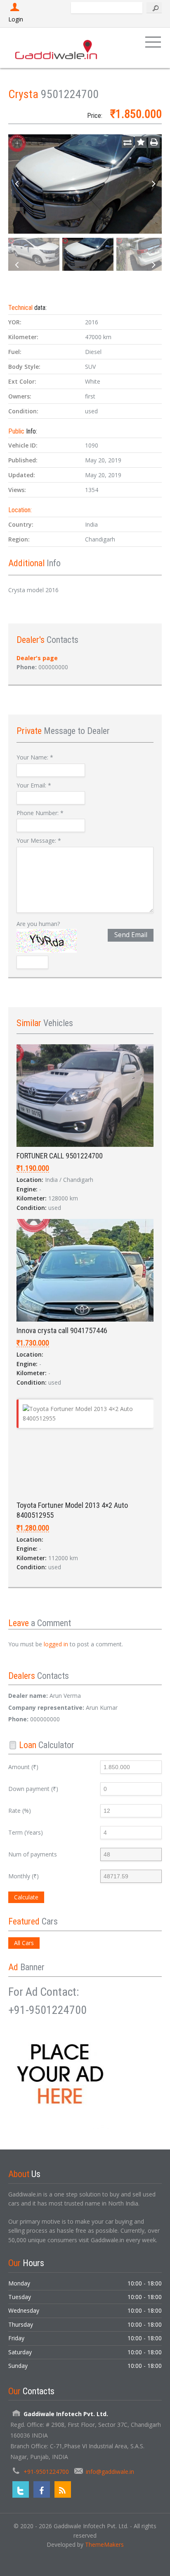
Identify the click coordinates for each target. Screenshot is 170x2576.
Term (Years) (26, 1832)
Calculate (26, 1897)
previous (17, 184)
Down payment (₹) (33, 1789)
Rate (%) (20, 1811)
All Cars (24, 1943)
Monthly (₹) (24, 1876)
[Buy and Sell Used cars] (57, 48)
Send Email (131, 935)
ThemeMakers (104, 2544)
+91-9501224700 (46, 2472)
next (153, 184)
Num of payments (33, 1854)
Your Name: (35, 757)
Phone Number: (40, 813)
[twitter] (21, 2489)
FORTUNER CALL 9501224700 (60, 1156)
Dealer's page (37, 658)
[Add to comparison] (127, 142)
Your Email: (34, 785)
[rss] (63, 2489)
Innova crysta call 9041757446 (62, 1330)
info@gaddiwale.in (110, 2472)
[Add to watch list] (141, 142)
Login (16, 19)
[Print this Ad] (154, 142)
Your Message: (39, 840)
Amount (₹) (23, 1767)
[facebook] (42, 2489)
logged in (56, 1644)
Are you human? (38, 924)
